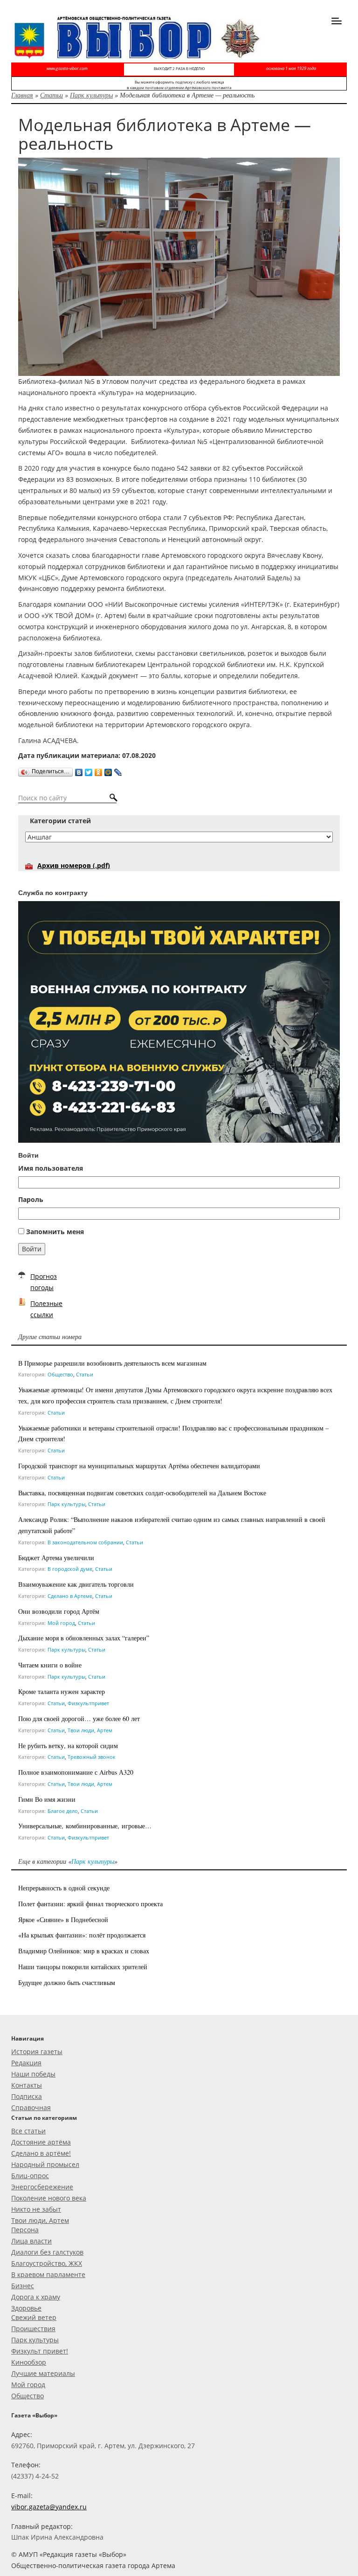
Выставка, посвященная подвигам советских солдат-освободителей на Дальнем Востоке (142, 1493)
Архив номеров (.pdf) (74, 865)
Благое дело (63, 1811)
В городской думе (70, 1569)
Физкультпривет (88, 1703)
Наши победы (33, 2074)
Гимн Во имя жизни (47, 1799)
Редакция (26, 2063)
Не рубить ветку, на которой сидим (68, 1746)
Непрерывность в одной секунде (64, 1888)
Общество (60, 1374)
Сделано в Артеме (70, 1596)
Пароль (31, 1199)
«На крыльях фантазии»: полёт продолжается (82, 1935)
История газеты (37, 2052)
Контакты (27, 2085)
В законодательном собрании (85, 1542)
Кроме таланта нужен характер (62, 1691)
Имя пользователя (51, 1168)
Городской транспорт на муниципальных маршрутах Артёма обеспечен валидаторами (139, 1466)
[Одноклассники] (99, 770)
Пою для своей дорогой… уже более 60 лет (79, 1718)
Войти (32, 1249)
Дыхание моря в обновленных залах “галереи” (84, 1638)
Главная (22, 95)
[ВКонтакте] (79, 770)
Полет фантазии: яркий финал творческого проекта (90, 1904)
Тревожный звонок (92, 1757)
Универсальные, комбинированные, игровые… (85, 1826)
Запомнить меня (55, 1232)
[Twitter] (89, 770)
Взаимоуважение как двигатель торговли (76, 1584)
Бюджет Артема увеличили (56, 1558)
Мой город (61, 1623)
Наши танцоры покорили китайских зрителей (83, 1967)
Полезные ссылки (46, 1309)
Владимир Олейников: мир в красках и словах (84, 1951)
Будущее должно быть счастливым (67, 1982)
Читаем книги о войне (50, 1665)
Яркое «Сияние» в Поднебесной (63, 1920)
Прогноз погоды (44, 1282)
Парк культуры (91, 95)
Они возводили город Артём (59, 1611)
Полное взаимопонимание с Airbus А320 (76, 1772)
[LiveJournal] (118, 770)
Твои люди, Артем (90, 1730)
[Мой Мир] (108, 770)
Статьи (52, 95)
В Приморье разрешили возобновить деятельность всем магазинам (112, 1363)
